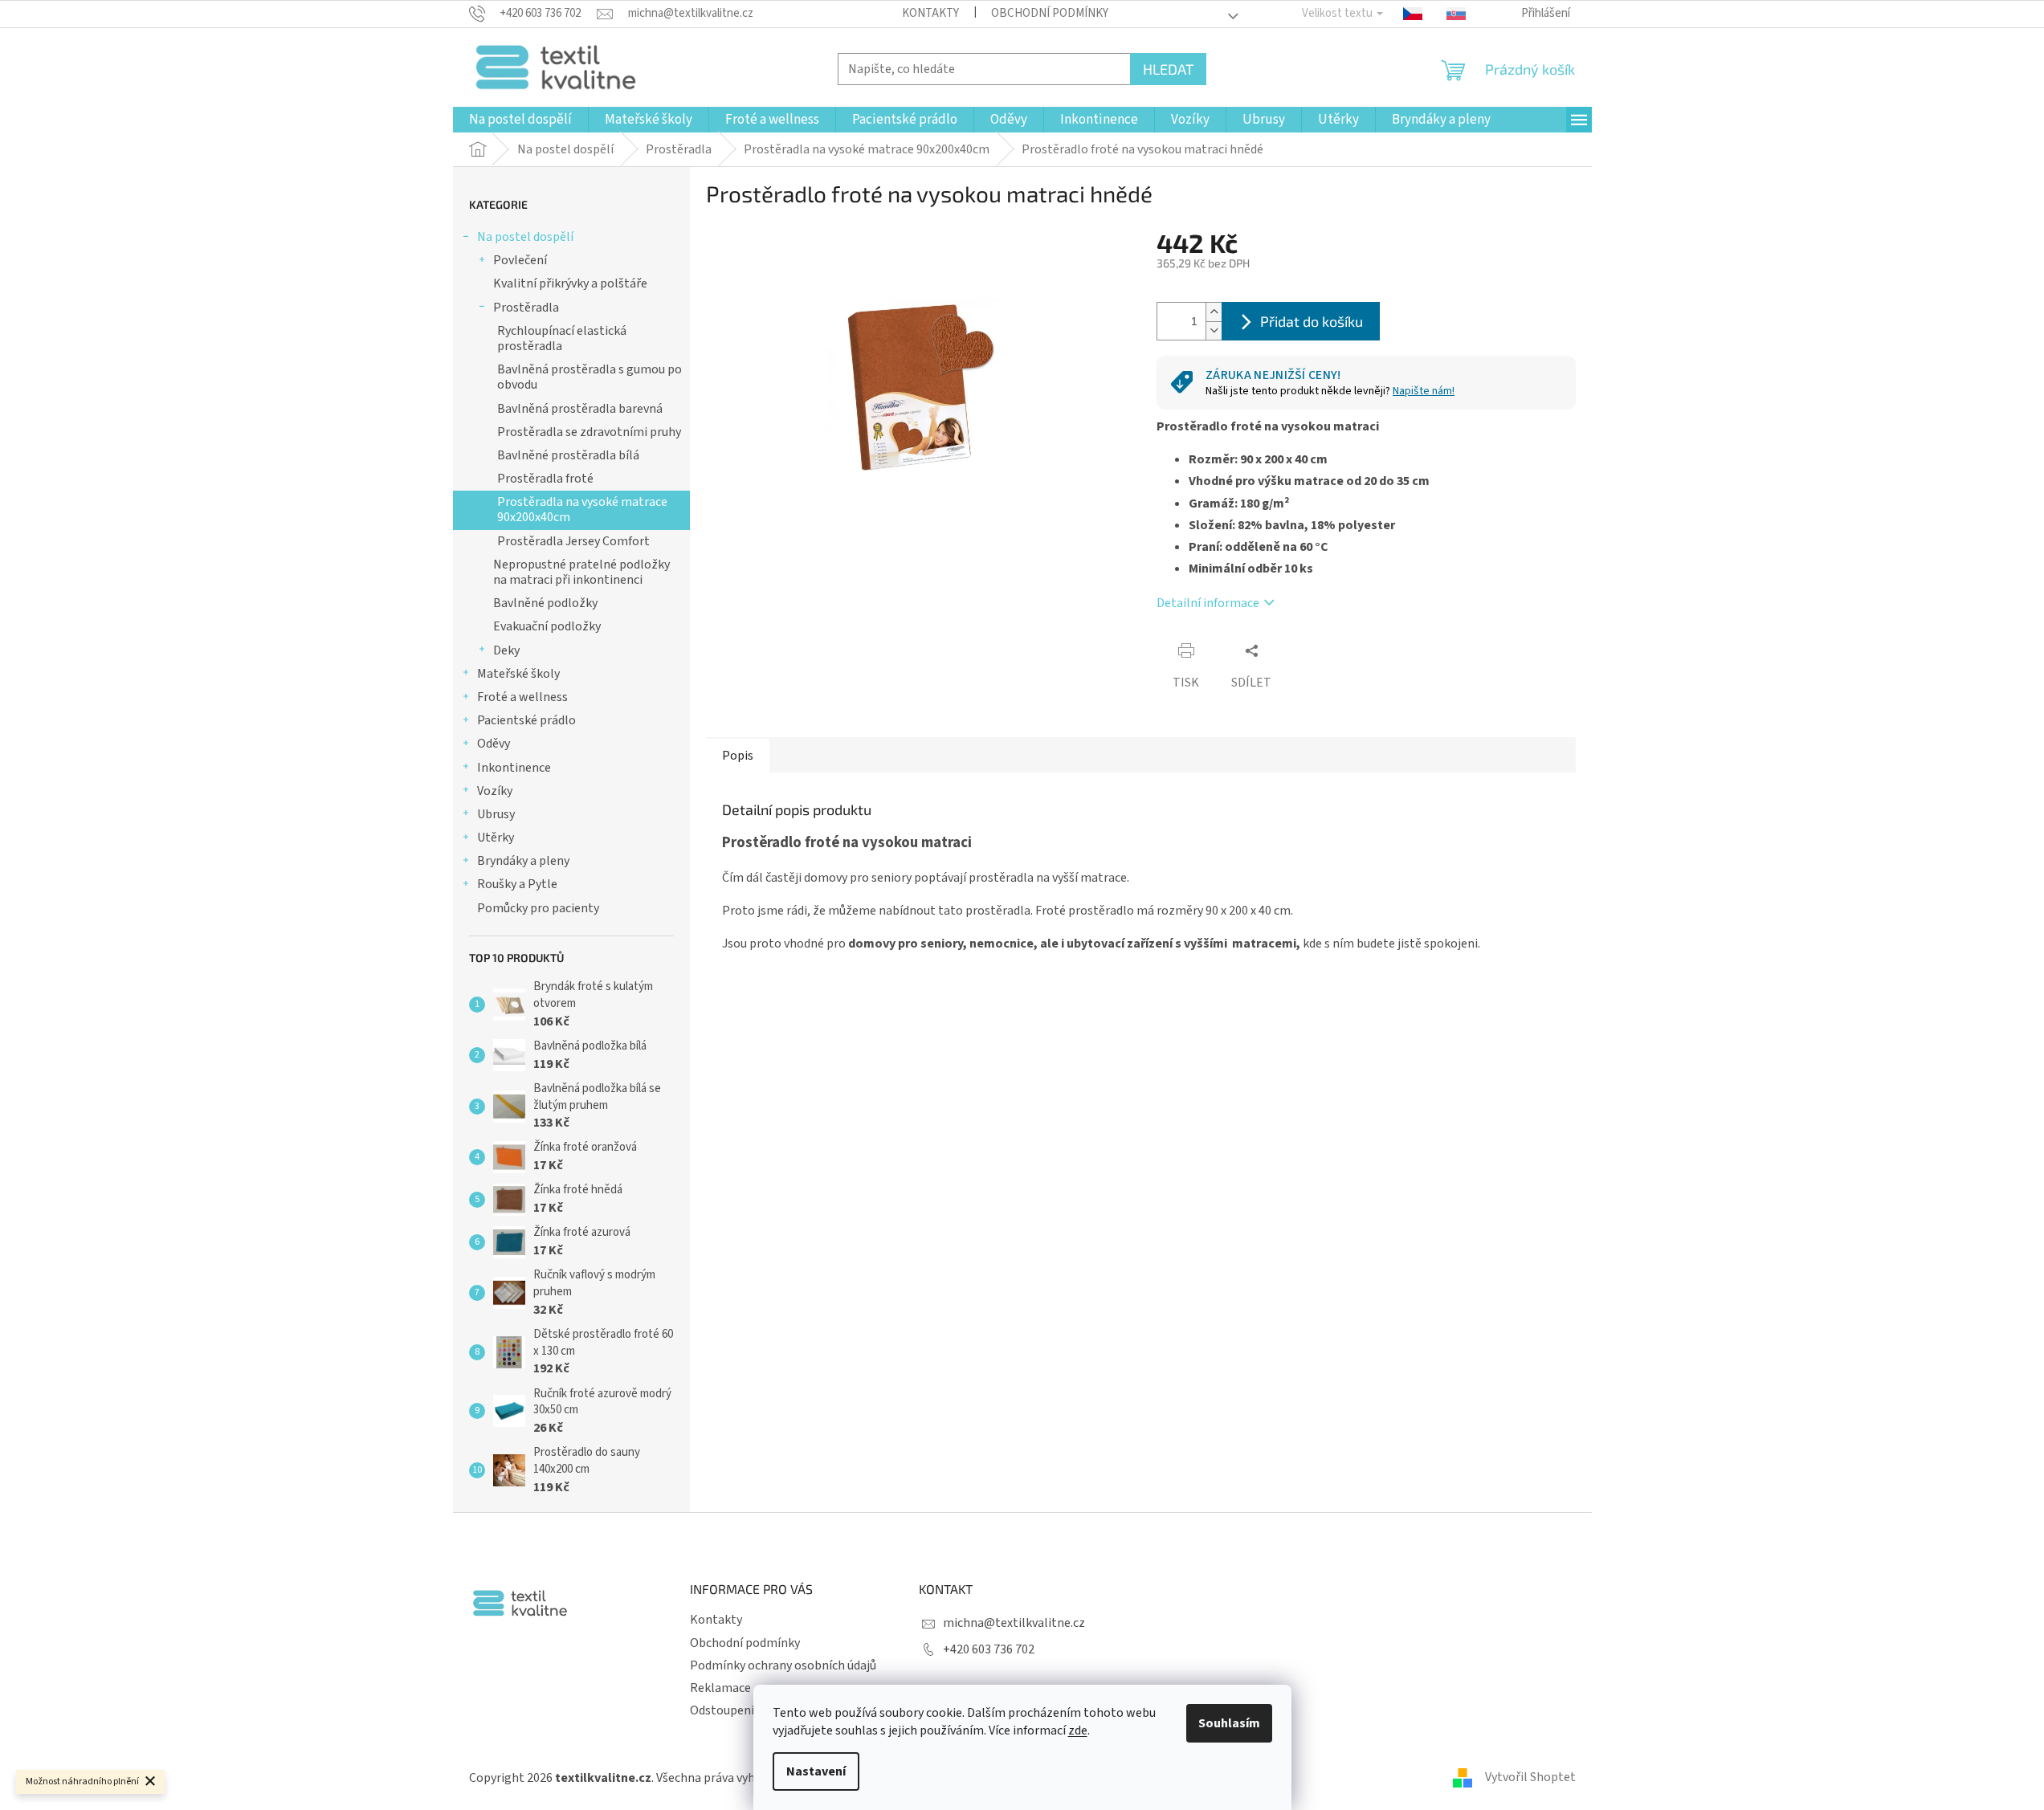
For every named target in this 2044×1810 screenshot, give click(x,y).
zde (1078, 1731)
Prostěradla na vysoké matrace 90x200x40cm (582, 510)
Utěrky (496, 838)
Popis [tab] (738, 756)
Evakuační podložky (547, 626)
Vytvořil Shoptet (1530, 1777)
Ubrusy (496, 814)
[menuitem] (520, 120)
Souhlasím (1229, 1723)
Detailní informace (1208, 603)
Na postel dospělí (525, 237)
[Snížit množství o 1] (1214, 330)
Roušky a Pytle (517, 884)
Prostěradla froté (545, 479)
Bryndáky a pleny (523, 861)
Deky (506, 650)
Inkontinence (514, 768)
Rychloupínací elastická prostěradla (562, 338)
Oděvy (494, 744)
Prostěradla (526, 308)
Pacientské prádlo (526, 720)
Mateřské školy (518, 674)
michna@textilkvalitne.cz (1014, 1623)
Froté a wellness (522, 697)
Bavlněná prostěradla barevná (580, 409)
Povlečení (520, 260)
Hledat (1168, 69)
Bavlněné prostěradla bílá (568, 455)
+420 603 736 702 (989, 1649)
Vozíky (495, 791)
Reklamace (720, 1688)
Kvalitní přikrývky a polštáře (570, 283)
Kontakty (930, 13)
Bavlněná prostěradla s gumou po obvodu (590, 377)
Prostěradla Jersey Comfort (573, 541)
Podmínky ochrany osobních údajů (783, 1665)
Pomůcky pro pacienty (538, 908)
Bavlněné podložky (545, 603)
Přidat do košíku (1312, 321)
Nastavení (816, 1771)
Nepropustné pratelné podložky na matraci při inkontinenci (581, 572)
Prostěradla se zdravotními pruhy (589, 432)
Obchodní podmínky (1050, 13)
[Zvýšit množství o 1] (1214, 312)
